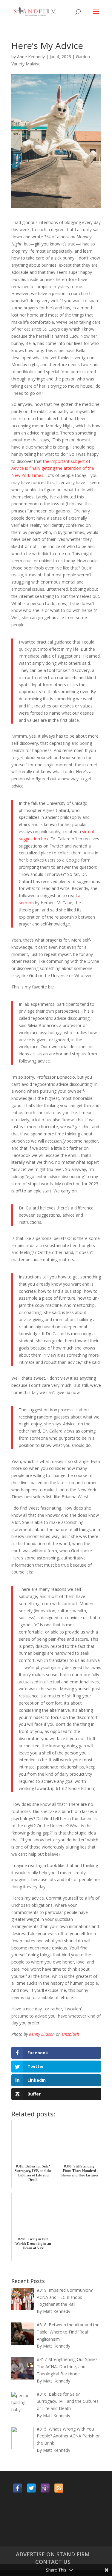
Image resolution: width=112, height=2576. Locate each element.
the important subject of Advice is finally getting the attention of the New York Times (53, 468)
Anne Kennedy (31, 57)
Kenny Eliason (42, 2034)
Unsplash (70, 2034)
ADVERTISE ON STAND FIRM (53, 2554)
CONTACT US (53, 2562)
